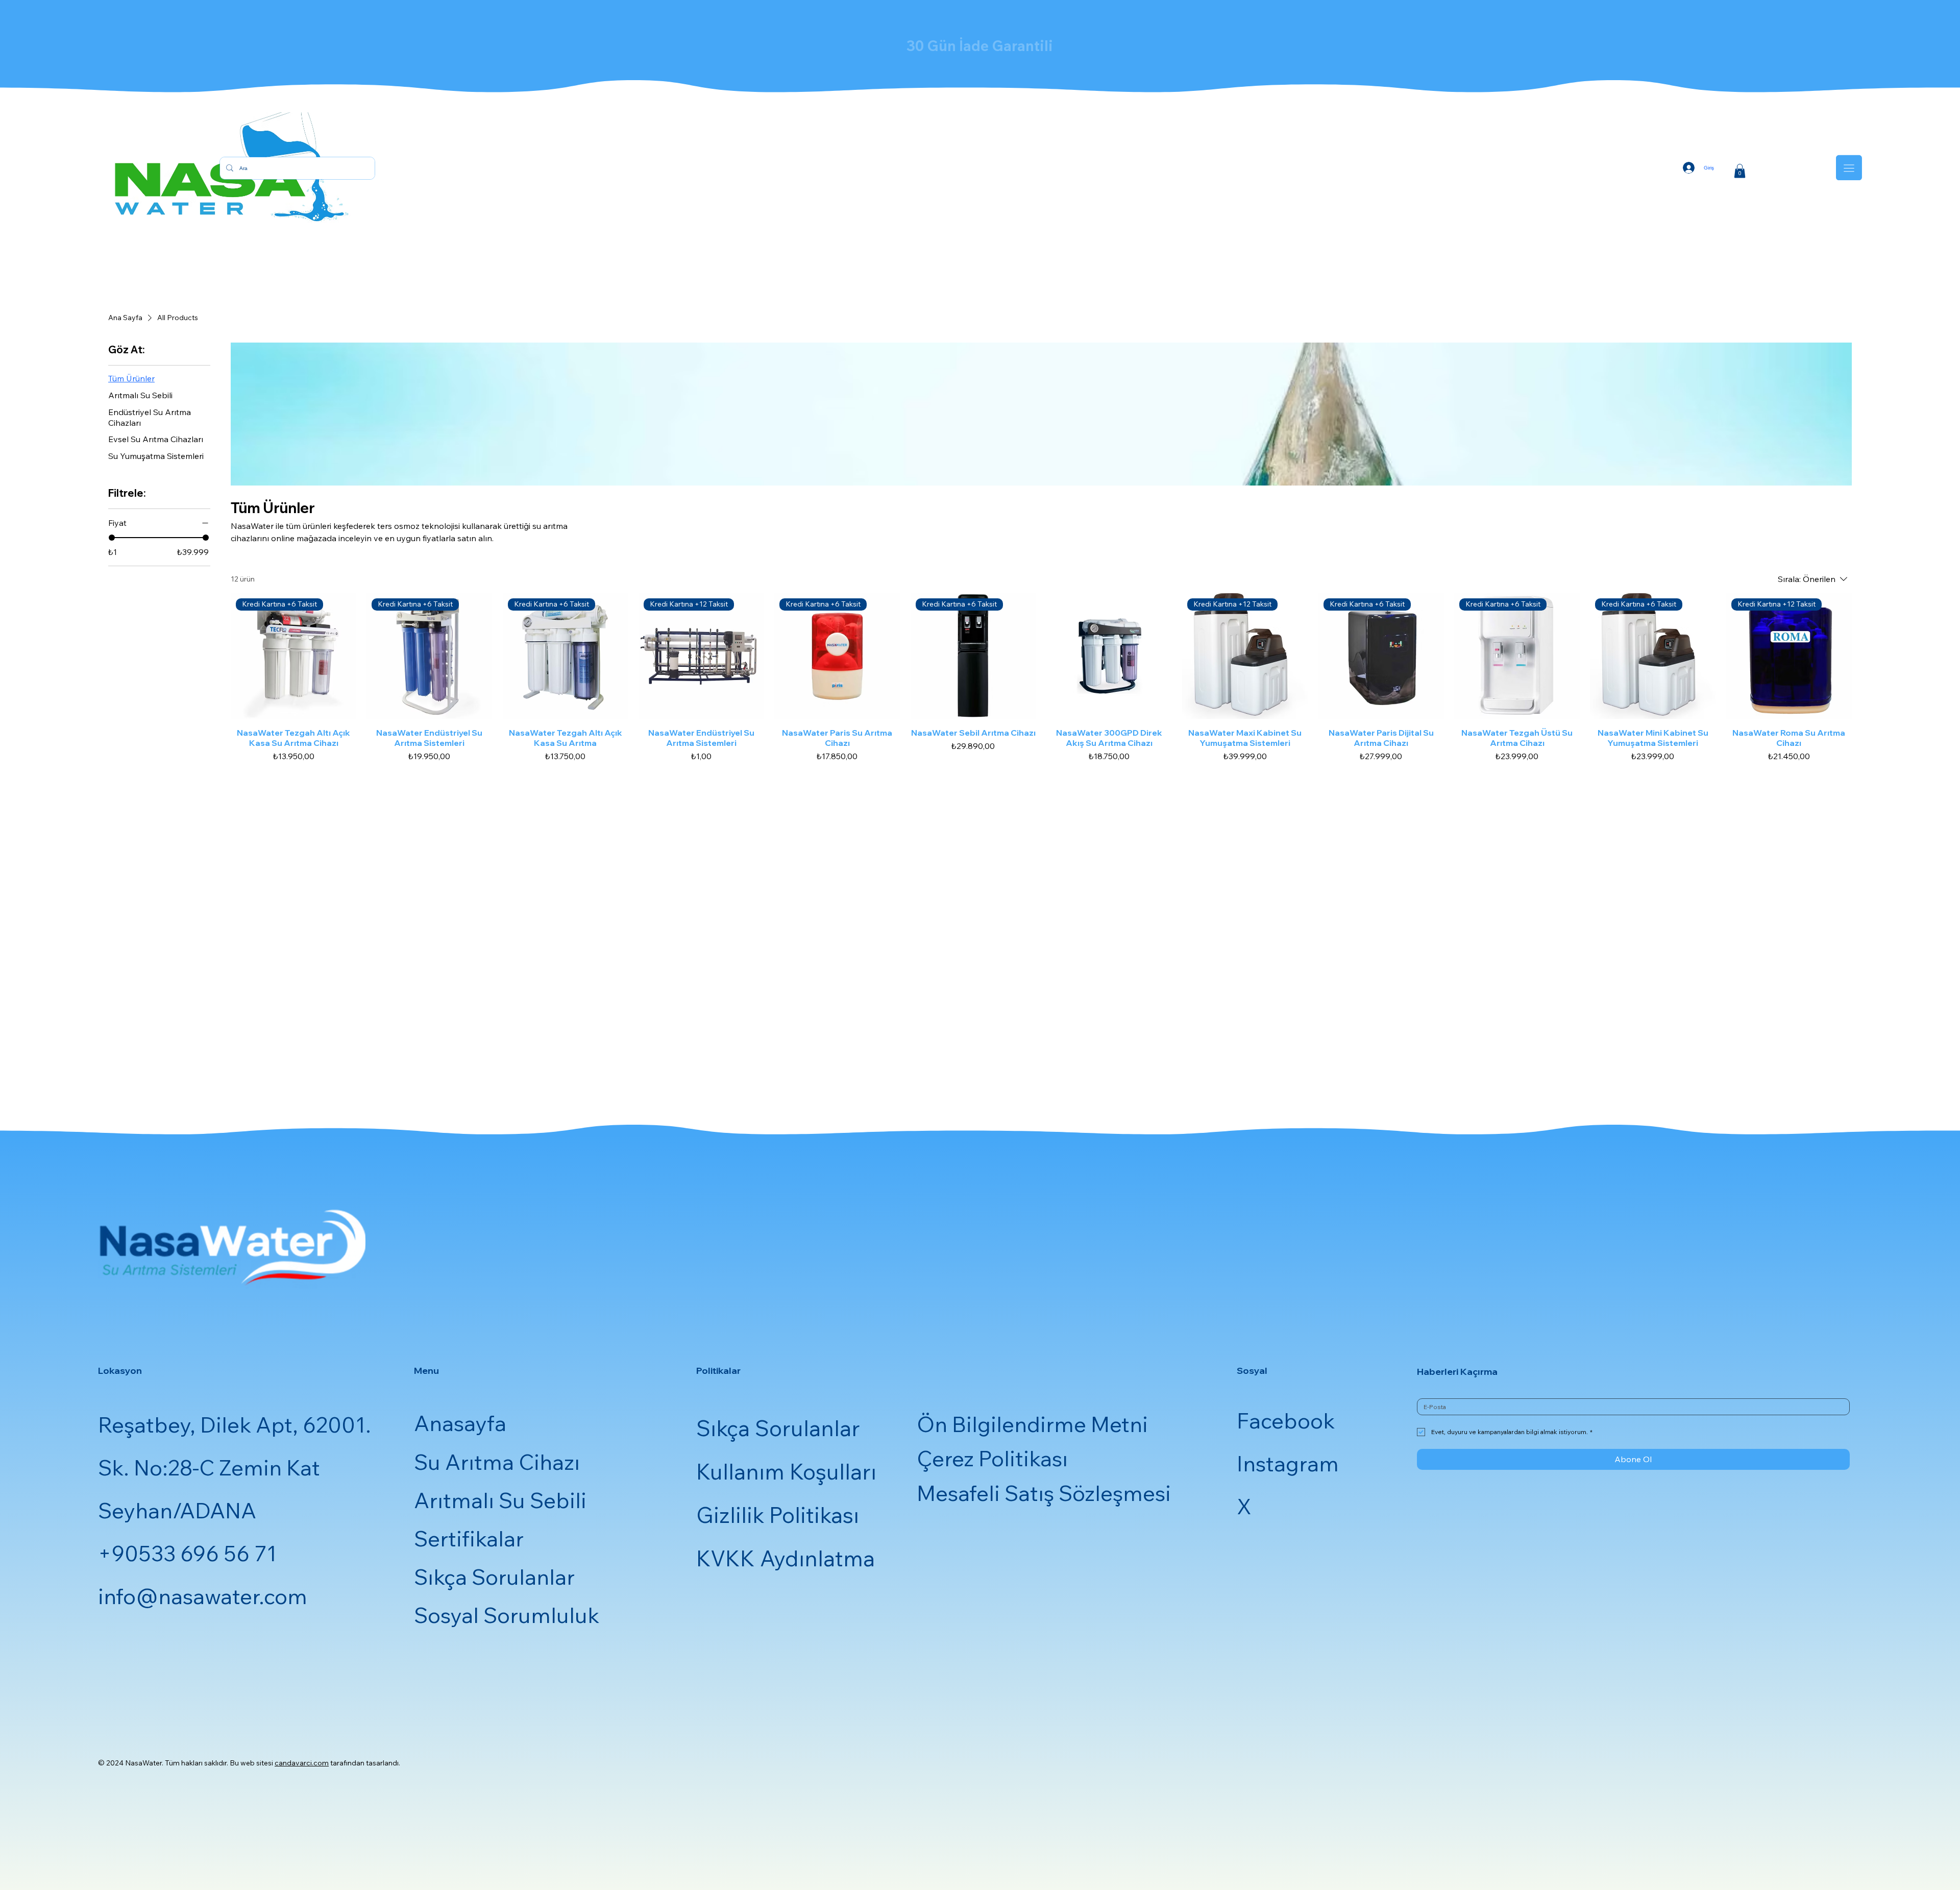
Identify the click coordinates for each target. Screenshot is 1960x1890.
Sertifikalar (469, 1538)
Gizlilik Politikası (778, 1515)
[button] (1740, 171)
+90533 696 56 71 (187, 1553)
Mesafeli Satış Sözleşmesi (1044, 1493)
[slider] (112, 538)
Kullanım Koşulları (786, 1471)
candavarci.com (302, 1763)
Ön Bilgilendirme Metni (1032, 1424)
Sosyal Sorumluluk (507, 1615)
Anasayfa (460, 1423)
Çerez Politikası (992, 1458)
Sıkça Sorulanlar (494, 1577)
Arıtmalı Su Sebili (500, 1500)
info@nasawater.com (203, 1596)
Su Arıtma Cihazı (497, 1462)
